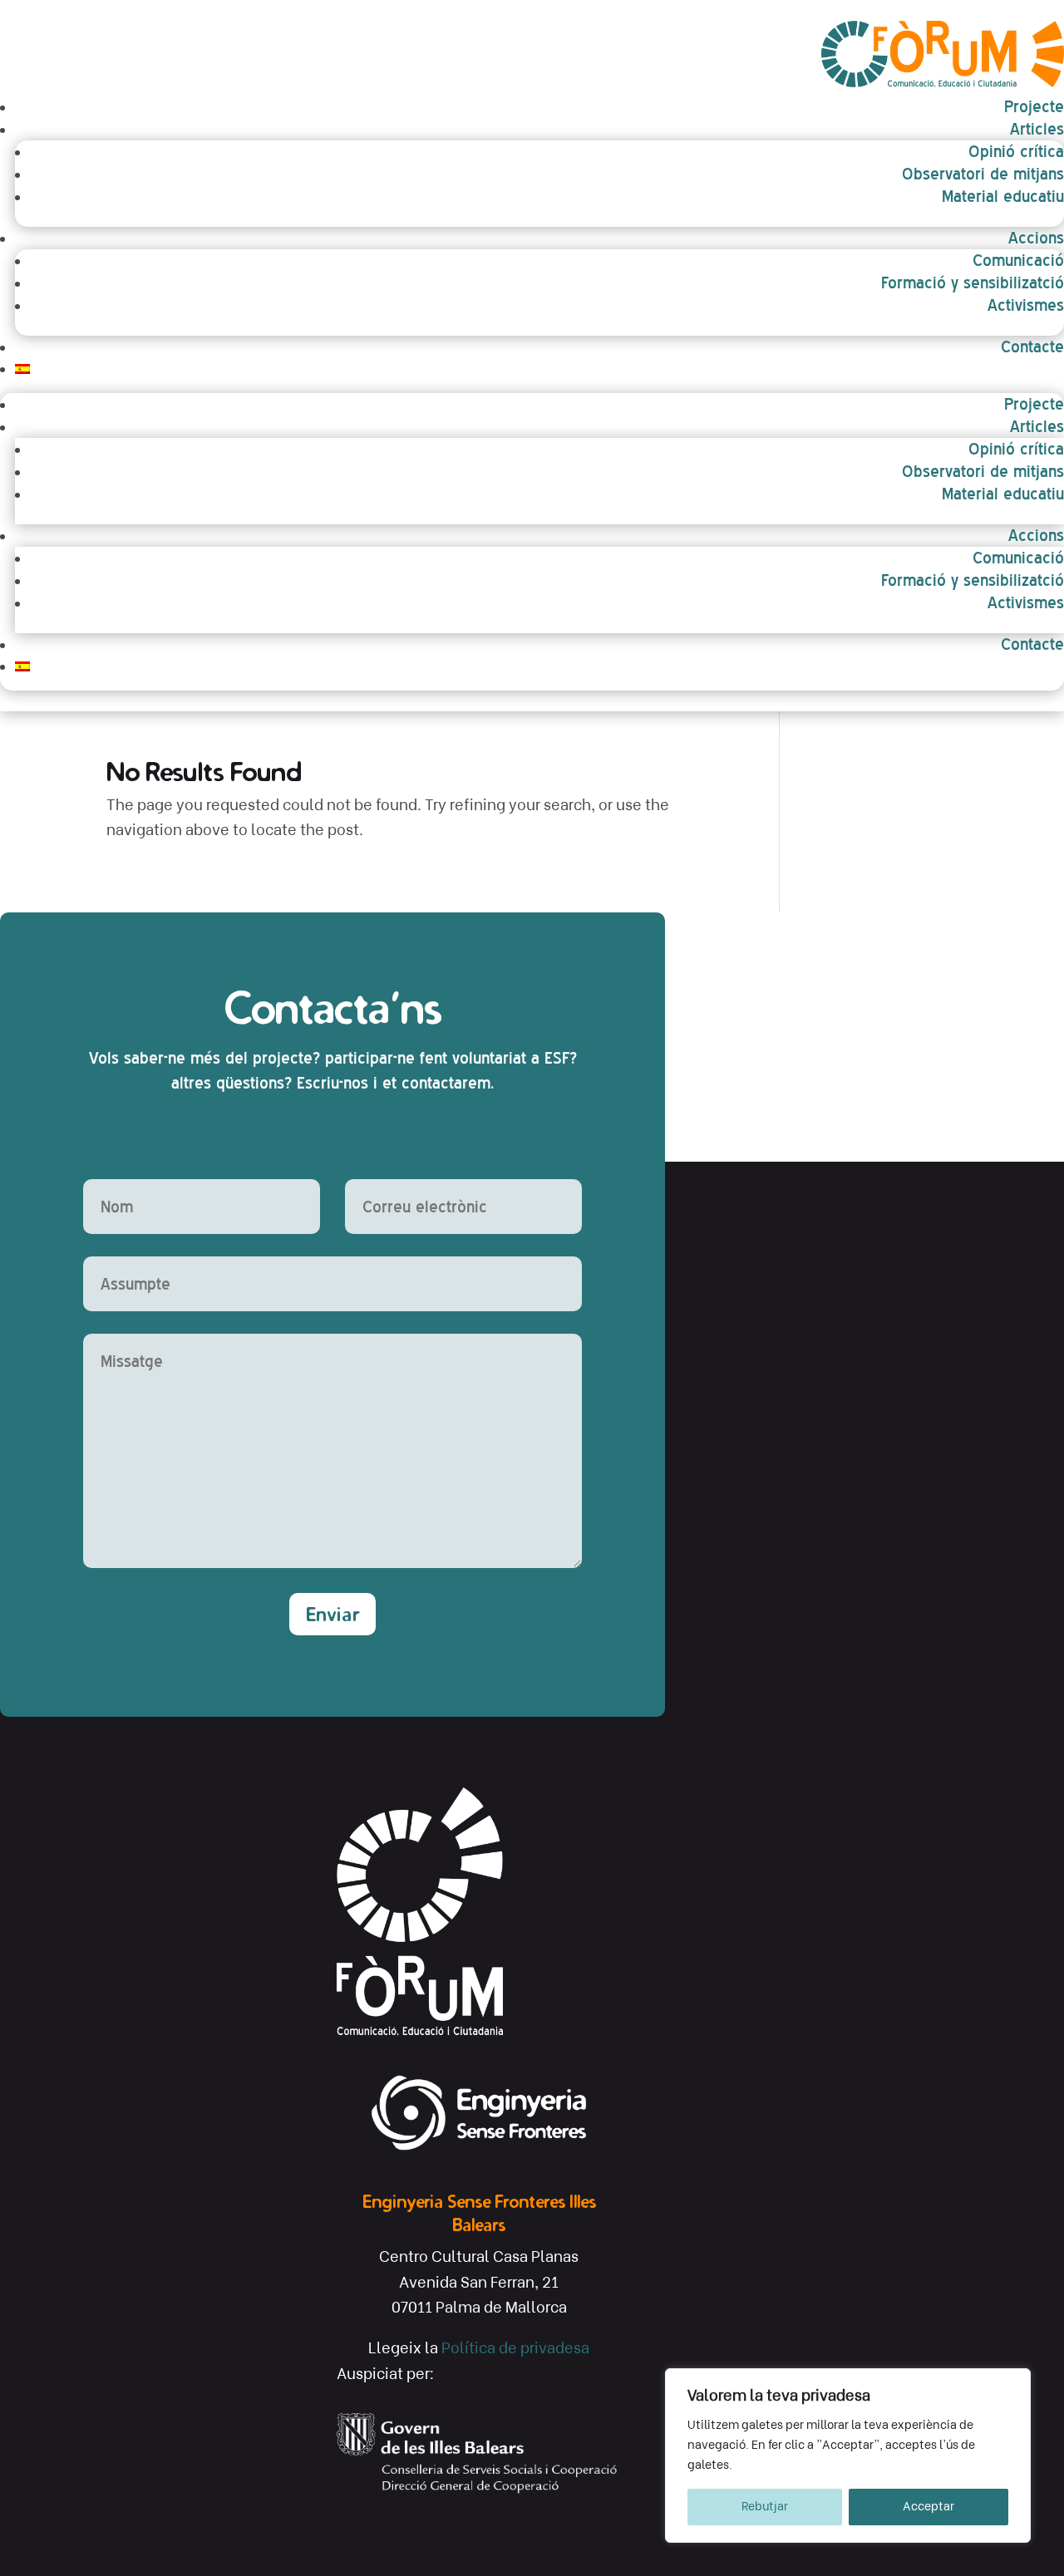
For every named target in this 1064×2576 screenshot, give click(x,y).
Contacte (1032, 347)
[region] (848, 2456)
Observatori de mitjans (983, 174)
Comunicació (1018, 260)
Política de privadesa (515, 2348)
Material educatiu (1003, 196)
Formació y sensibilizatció (973, 283)
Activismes (1026, 305)
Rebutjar (765, 2507)
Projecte (1034, 106)
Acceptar (929, 2507)
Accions (1036, 238)
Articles (1037, 129)
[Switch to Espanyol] (539, 369)
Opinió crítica (1016, 151)
